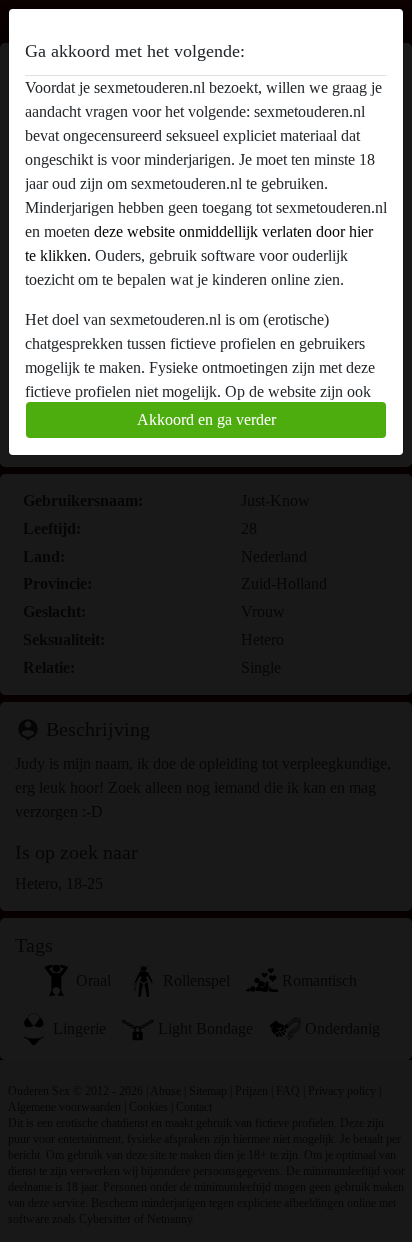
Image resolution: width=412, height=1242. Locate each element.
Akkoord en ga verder (206, 419)
